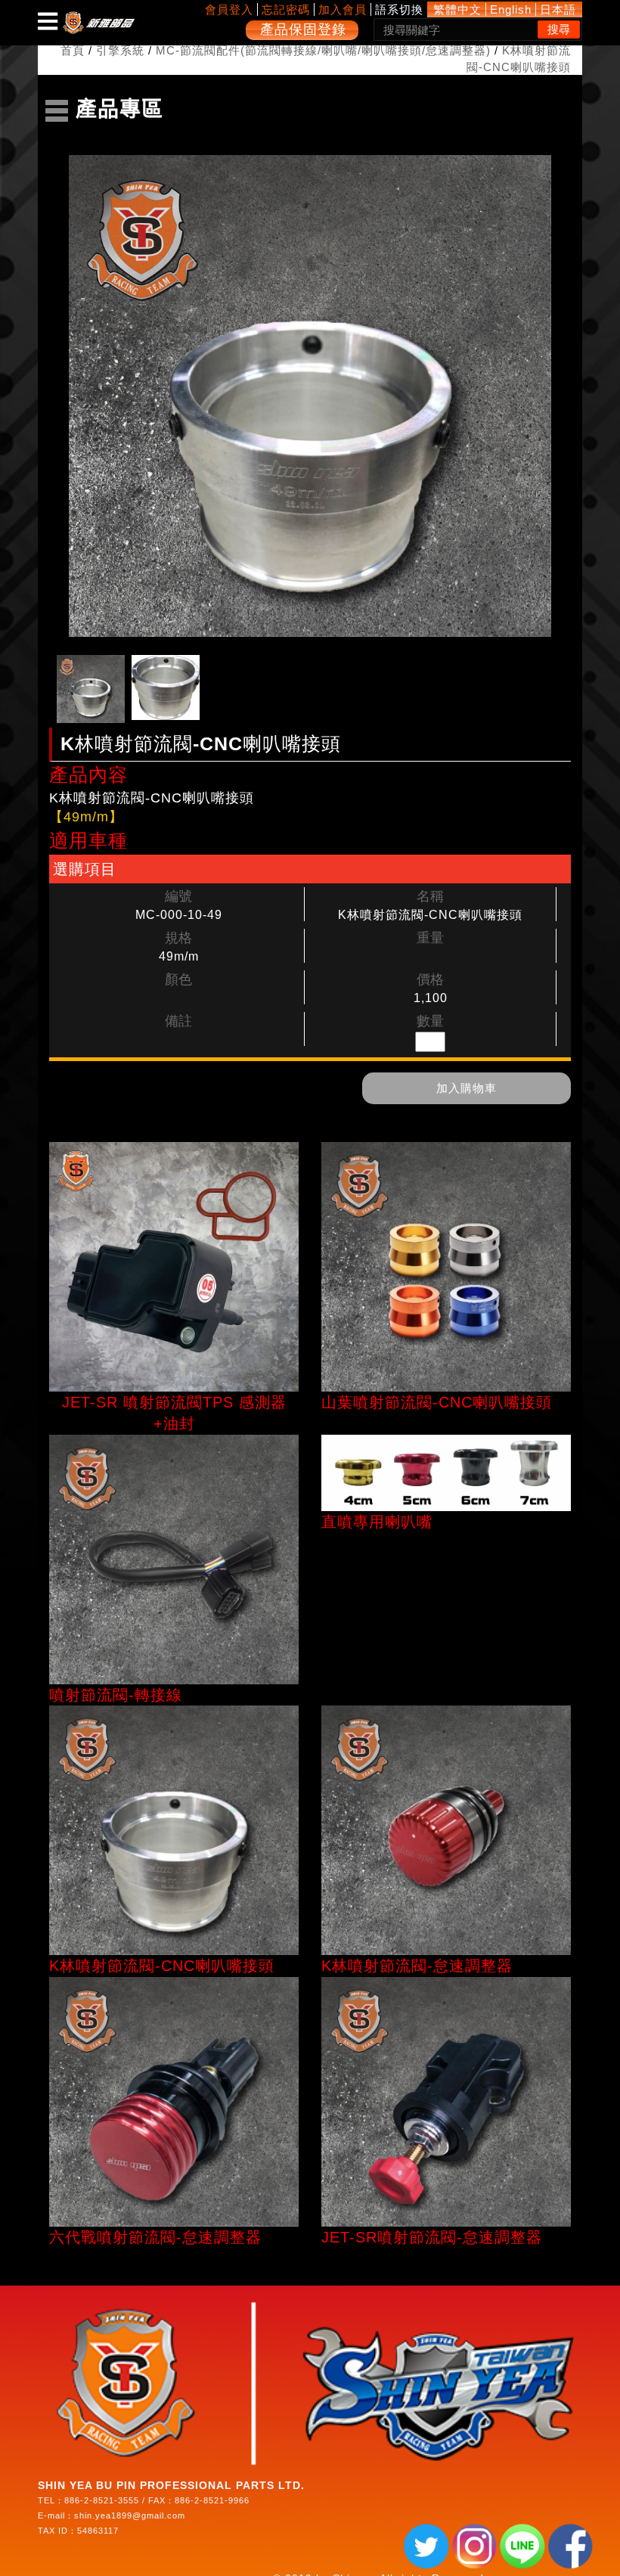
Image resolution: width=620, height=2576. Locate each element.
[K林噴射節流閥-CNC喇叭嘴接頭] (174, 1830)
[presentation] (91, 689)
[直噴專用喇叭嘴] (446, 1473)
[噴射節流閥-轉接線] (174, 1560)
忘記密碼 (286, 9)
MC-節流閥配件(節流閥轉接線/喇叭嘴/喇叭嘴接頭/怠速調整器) (323, 50)
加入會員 (343, 9)
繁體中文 (457, 9)
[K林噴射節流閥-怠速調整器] (446, 1830)
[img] (48, 21)
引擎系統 (120, 50)
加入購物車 (467, 1088)
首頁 (73, 50)
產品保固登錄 (303, 29)
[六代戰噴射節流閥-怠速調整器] (174, 2102)
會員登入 (229, 9)
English (511, 9)
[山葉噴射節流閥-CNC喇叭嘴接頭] (446, 1267)
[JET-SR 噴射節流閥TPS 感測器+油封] (174, 1267)
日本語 (558, 9)
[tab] (91, 689)
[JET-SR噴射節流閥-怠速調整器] (446, 2102)
